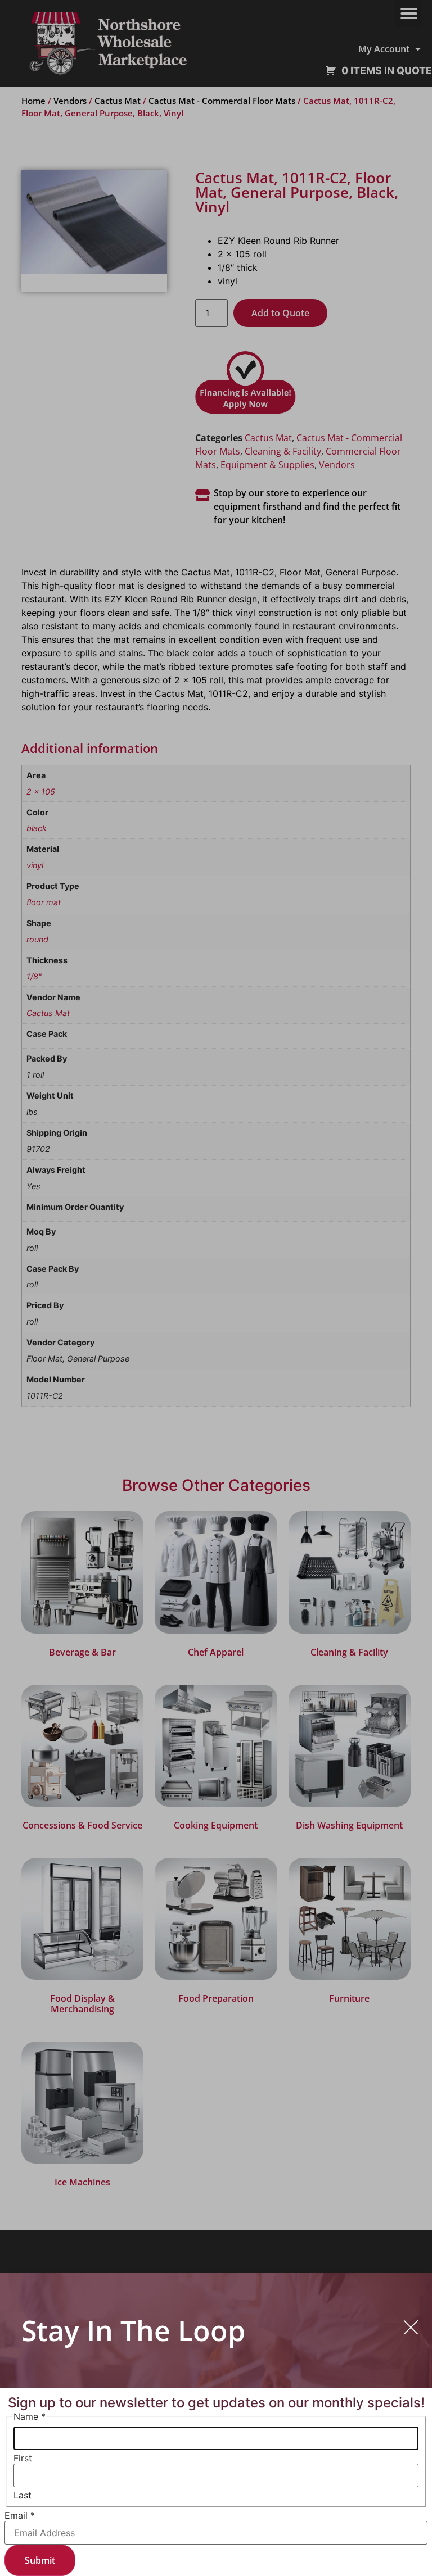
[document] (216, 1288)
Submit (40, 2560)
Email (20, 2515)
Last (22, 2495)
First (23, 2458)
